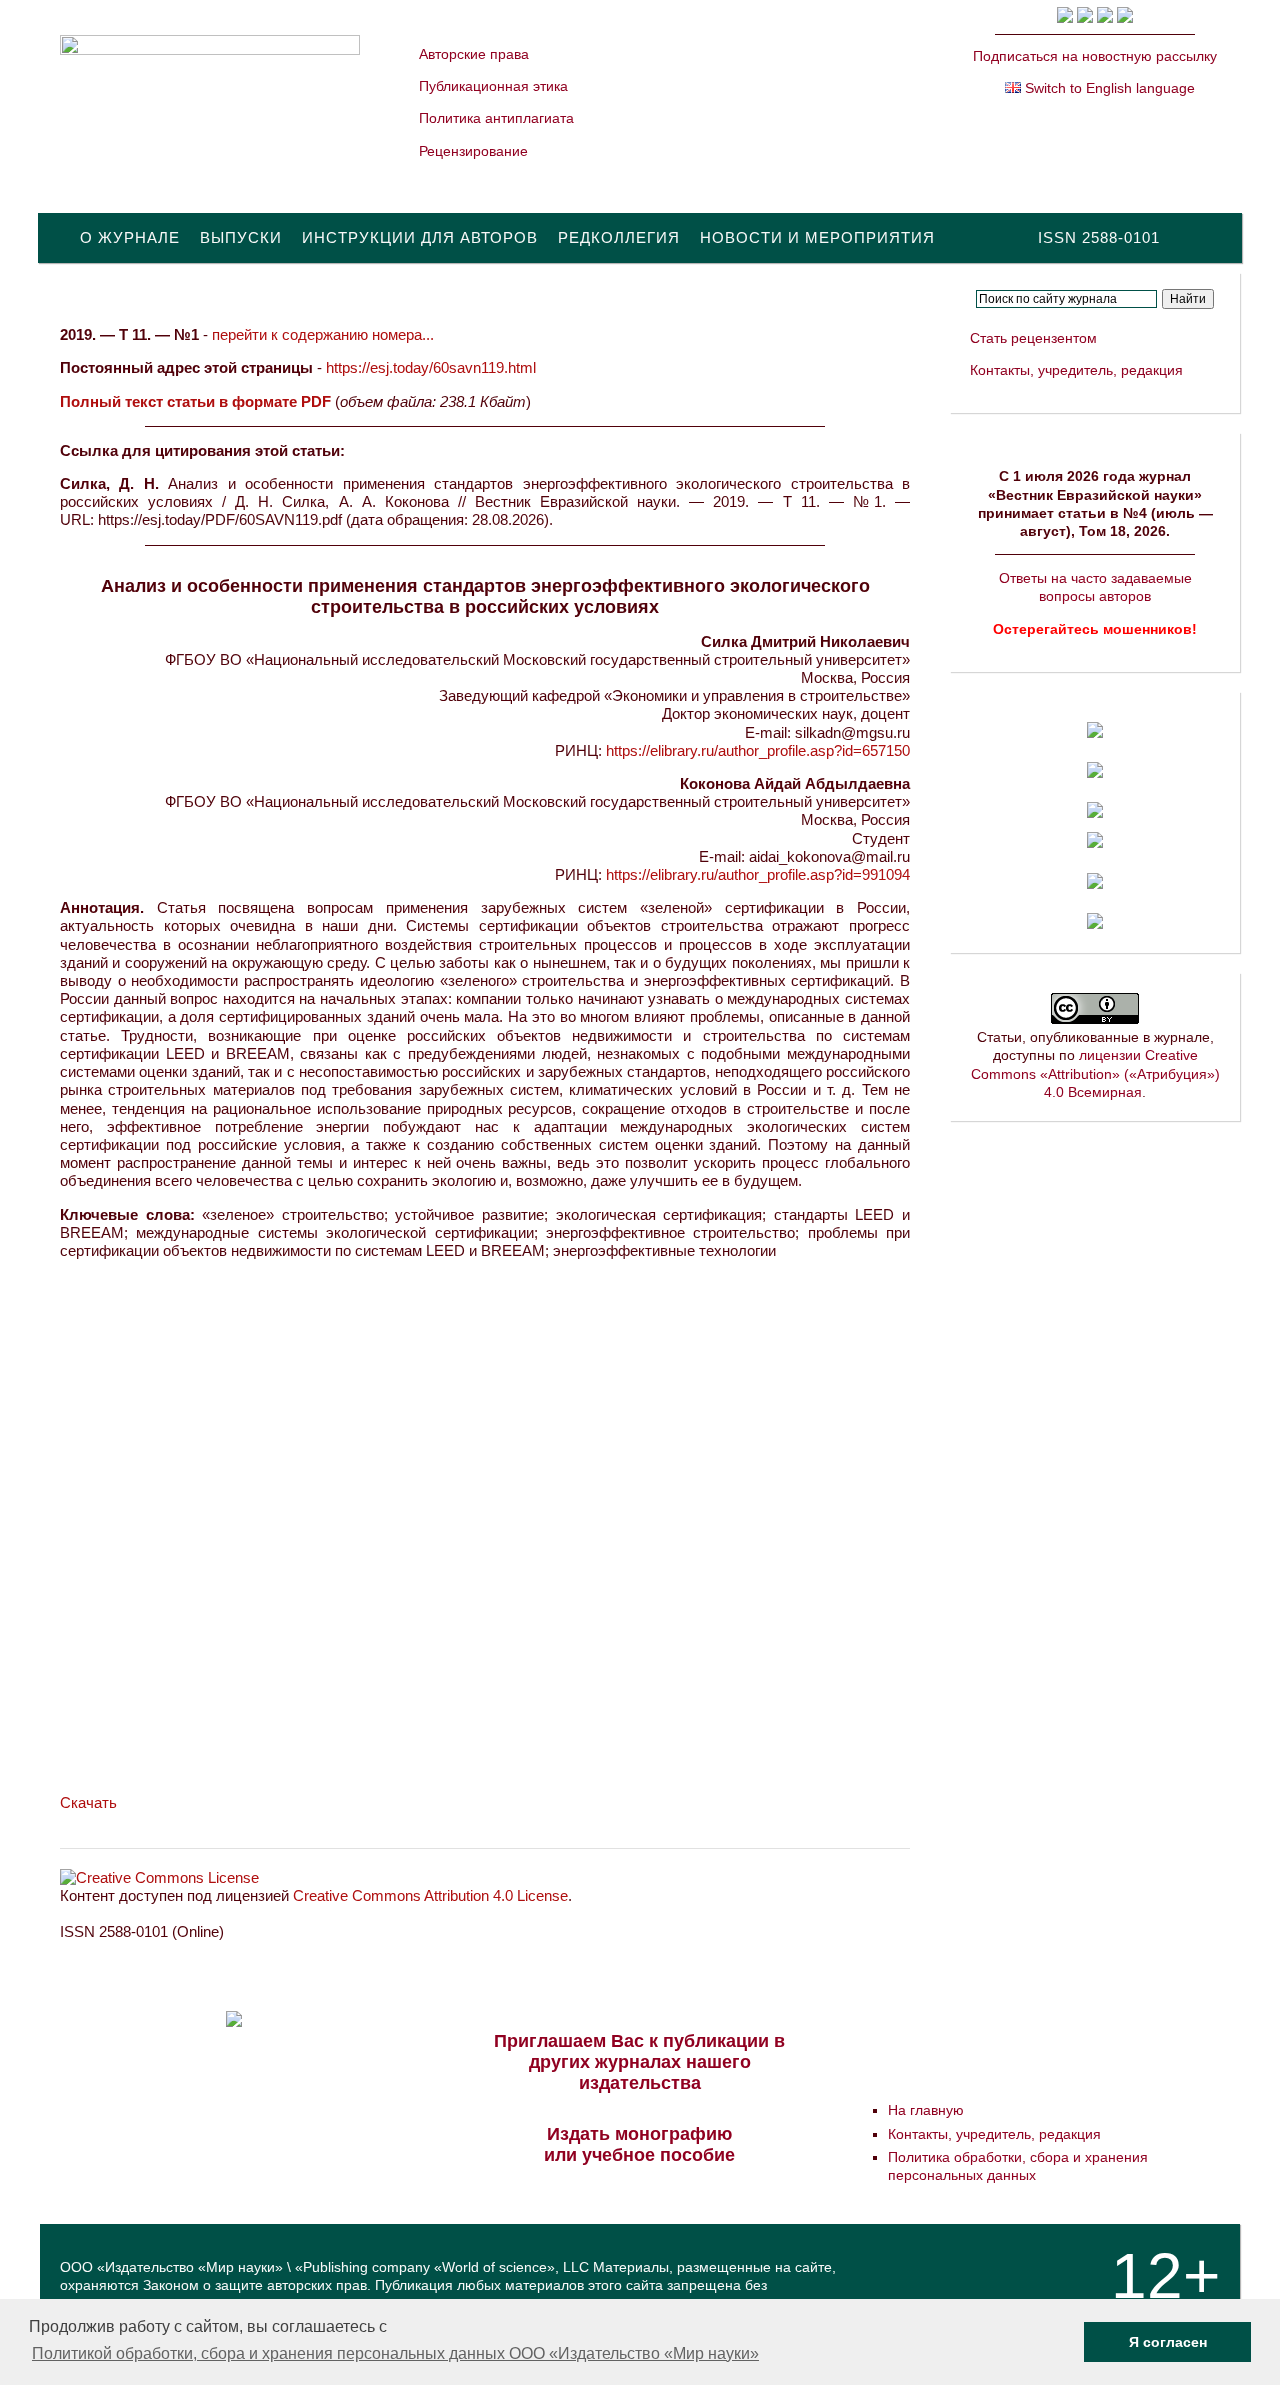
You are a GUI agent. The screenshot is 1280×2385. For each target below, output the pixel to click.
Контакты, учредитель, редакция (1076, 370)
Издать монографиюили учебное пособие (639, 2144)
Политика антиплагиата (496, 118)
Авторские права (474, 54)
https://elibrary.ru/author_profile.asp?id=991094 (758, 874)
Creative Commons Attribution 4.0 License (430, 1895)
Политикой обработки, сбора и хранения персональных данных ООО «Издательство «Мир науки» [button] (395, 2353)
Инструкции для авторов (420, 237)
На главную (926, 2110)
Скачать (88, 1802)
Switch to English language (1108, 88)
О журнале (130, 237)
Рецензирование (473, 151)
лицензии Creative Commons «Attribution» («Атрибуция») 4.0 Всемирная (1095, 1073)
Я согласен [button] (1168, 2342)
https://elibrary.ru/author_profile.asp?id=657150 (758, 750)
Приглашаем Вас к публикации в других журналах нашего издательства (639, 2062)
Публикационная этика (493, 86)
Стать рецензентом (1033, 338)
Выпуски (241, 237)
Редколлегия (619, 237)
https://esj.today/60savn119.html (431, 367)
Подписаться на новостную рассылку (1095, 56)
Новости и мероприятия (817, 237)
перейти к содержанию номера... (323, 334)
